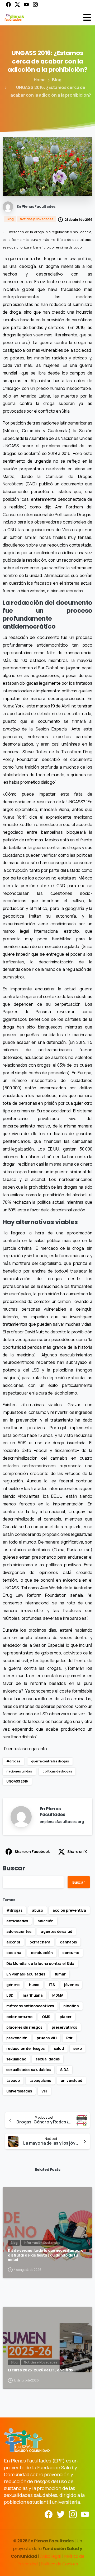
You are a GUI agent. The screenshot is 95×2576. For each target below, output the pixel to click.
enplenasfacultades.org (62, 1822)
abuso (37, 1910)
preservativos (64, 2027)
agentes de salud (56, 1931)
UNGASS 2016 (17, 1781)
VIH (44, 2091)
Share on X (77, 1851)
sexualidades (48, 2059)
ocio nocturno (19, 2017)
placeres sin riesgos (24, 2027)
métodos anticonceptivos (30, 2006)
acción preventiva (69, 1910)
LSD (10, 1995)
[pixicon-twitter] (61, 2514)
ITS (52, 1985)
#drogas (13, 1761)
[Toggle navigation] (87, 17)
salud (59, 2048)
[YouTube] (26, 4)
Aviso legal (51, 2556)
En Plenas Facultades (26, 1974)
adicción (46, 1921)
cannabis (68, 1942)
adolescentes (19, 1931)
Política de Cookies (59, 2564)
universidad (71, 2080)
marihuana (33, 1995)
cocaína (14, 1953)
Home (40, 80)
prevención (17, 2038)
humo (34, 1985)
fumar (60, 1974)
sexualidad (16, 2059)
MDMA (58, 1995)
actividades (17, 1921)
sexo (78, 2048)
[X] (17, 4)
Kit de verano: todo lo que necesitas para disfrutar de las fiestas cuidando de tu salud (46, 2255)
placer (66, 2017)
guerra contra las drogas (50, 1761)
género (13, 1985)
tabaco (13, 2080)
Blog (57, 80)
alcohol (13, 1942)
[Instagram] (35, 4)
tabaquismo (40, 2080)
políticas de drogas (57, 1771)
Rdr (70, 2038)
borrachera (40, 1942)
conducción (42, 1953)
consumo (71, 1953)
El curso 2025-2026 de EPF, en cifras (40, 2370)
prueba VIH (47, 2038)
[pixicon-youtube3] (85, 2514)
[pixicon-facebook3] (49, 2514)
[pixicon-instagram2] (73, 2514)
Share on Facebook (32, 1851)
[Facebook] (8, 4)
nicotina (71, 2006)
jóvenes (71, 1985)
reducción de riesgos (25, 2048)
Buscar (14, 1868)
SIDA (64, 2070)
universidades (19, 2091)
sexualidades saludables (28, 2070)
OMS (46, 2017)
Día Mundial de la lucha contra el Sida (40, 1963)
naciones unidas (19, 1771)
